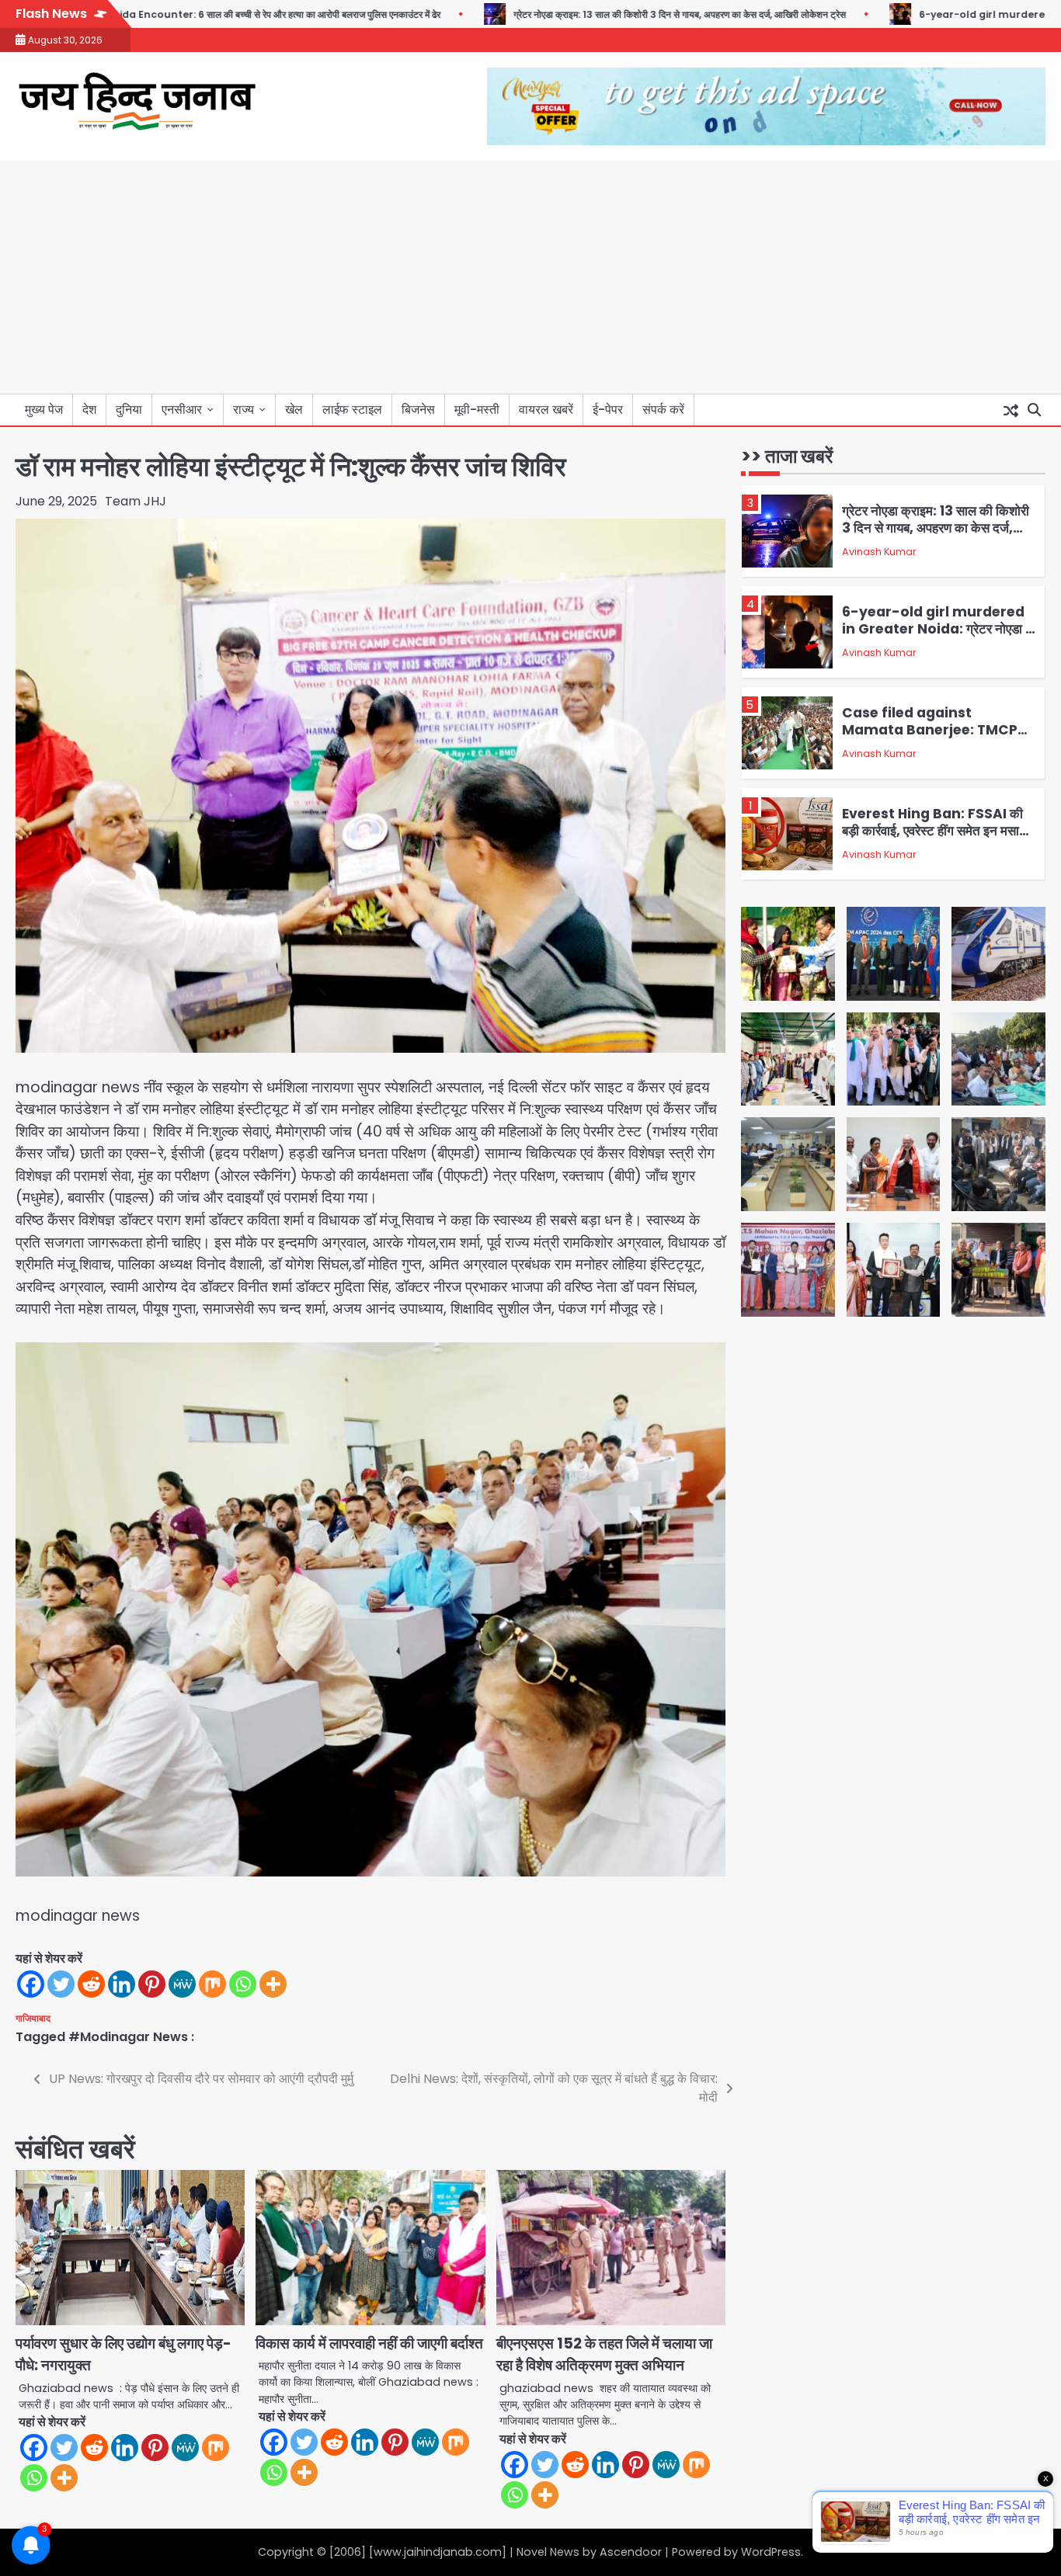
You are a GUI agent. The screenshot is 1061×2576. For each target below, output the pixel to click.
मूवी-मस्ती (477, 410)
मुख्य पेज (44, 410)
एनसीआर (182, 410)
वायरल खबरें (546, 410)
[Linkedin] (122, 1984)
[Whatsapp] (243, 1984)
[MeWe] (182, 1984)
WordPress (771, 2552)
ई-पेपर (608, 410)
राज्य (244, 410)
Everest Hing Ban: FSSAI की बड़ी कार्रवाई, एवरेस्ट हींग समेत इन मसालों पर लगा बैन (936, 831)
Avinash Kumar (879, 552)
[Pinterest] (152, 1984)
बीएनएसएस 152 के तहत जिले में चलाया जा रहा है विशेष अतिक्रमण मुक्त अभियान (604, 2355)
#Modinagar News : (131, 2037)
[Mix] (212, 1984)
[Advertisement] (530, 277)
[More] (273, 1984)
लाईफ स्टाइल (352, 410)
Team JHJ (136, 501)
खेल (294, 410)
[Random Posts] (1011, 410)
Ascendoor (631, 2552)
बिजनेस (418, 410)
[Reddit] (91, 1984)
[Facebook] (31, 1984)
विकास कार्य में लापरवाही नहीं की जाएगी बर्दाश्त (369, 2343)
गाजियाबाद (33, 2019)
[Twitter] (61, 1984)
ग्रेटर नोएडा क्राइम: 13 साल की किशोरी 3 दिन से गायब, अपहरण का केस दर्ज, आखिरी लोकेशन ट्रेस (596, 14)
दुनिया (129, 410)
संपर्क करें (663, 410)
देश (89, 410)
